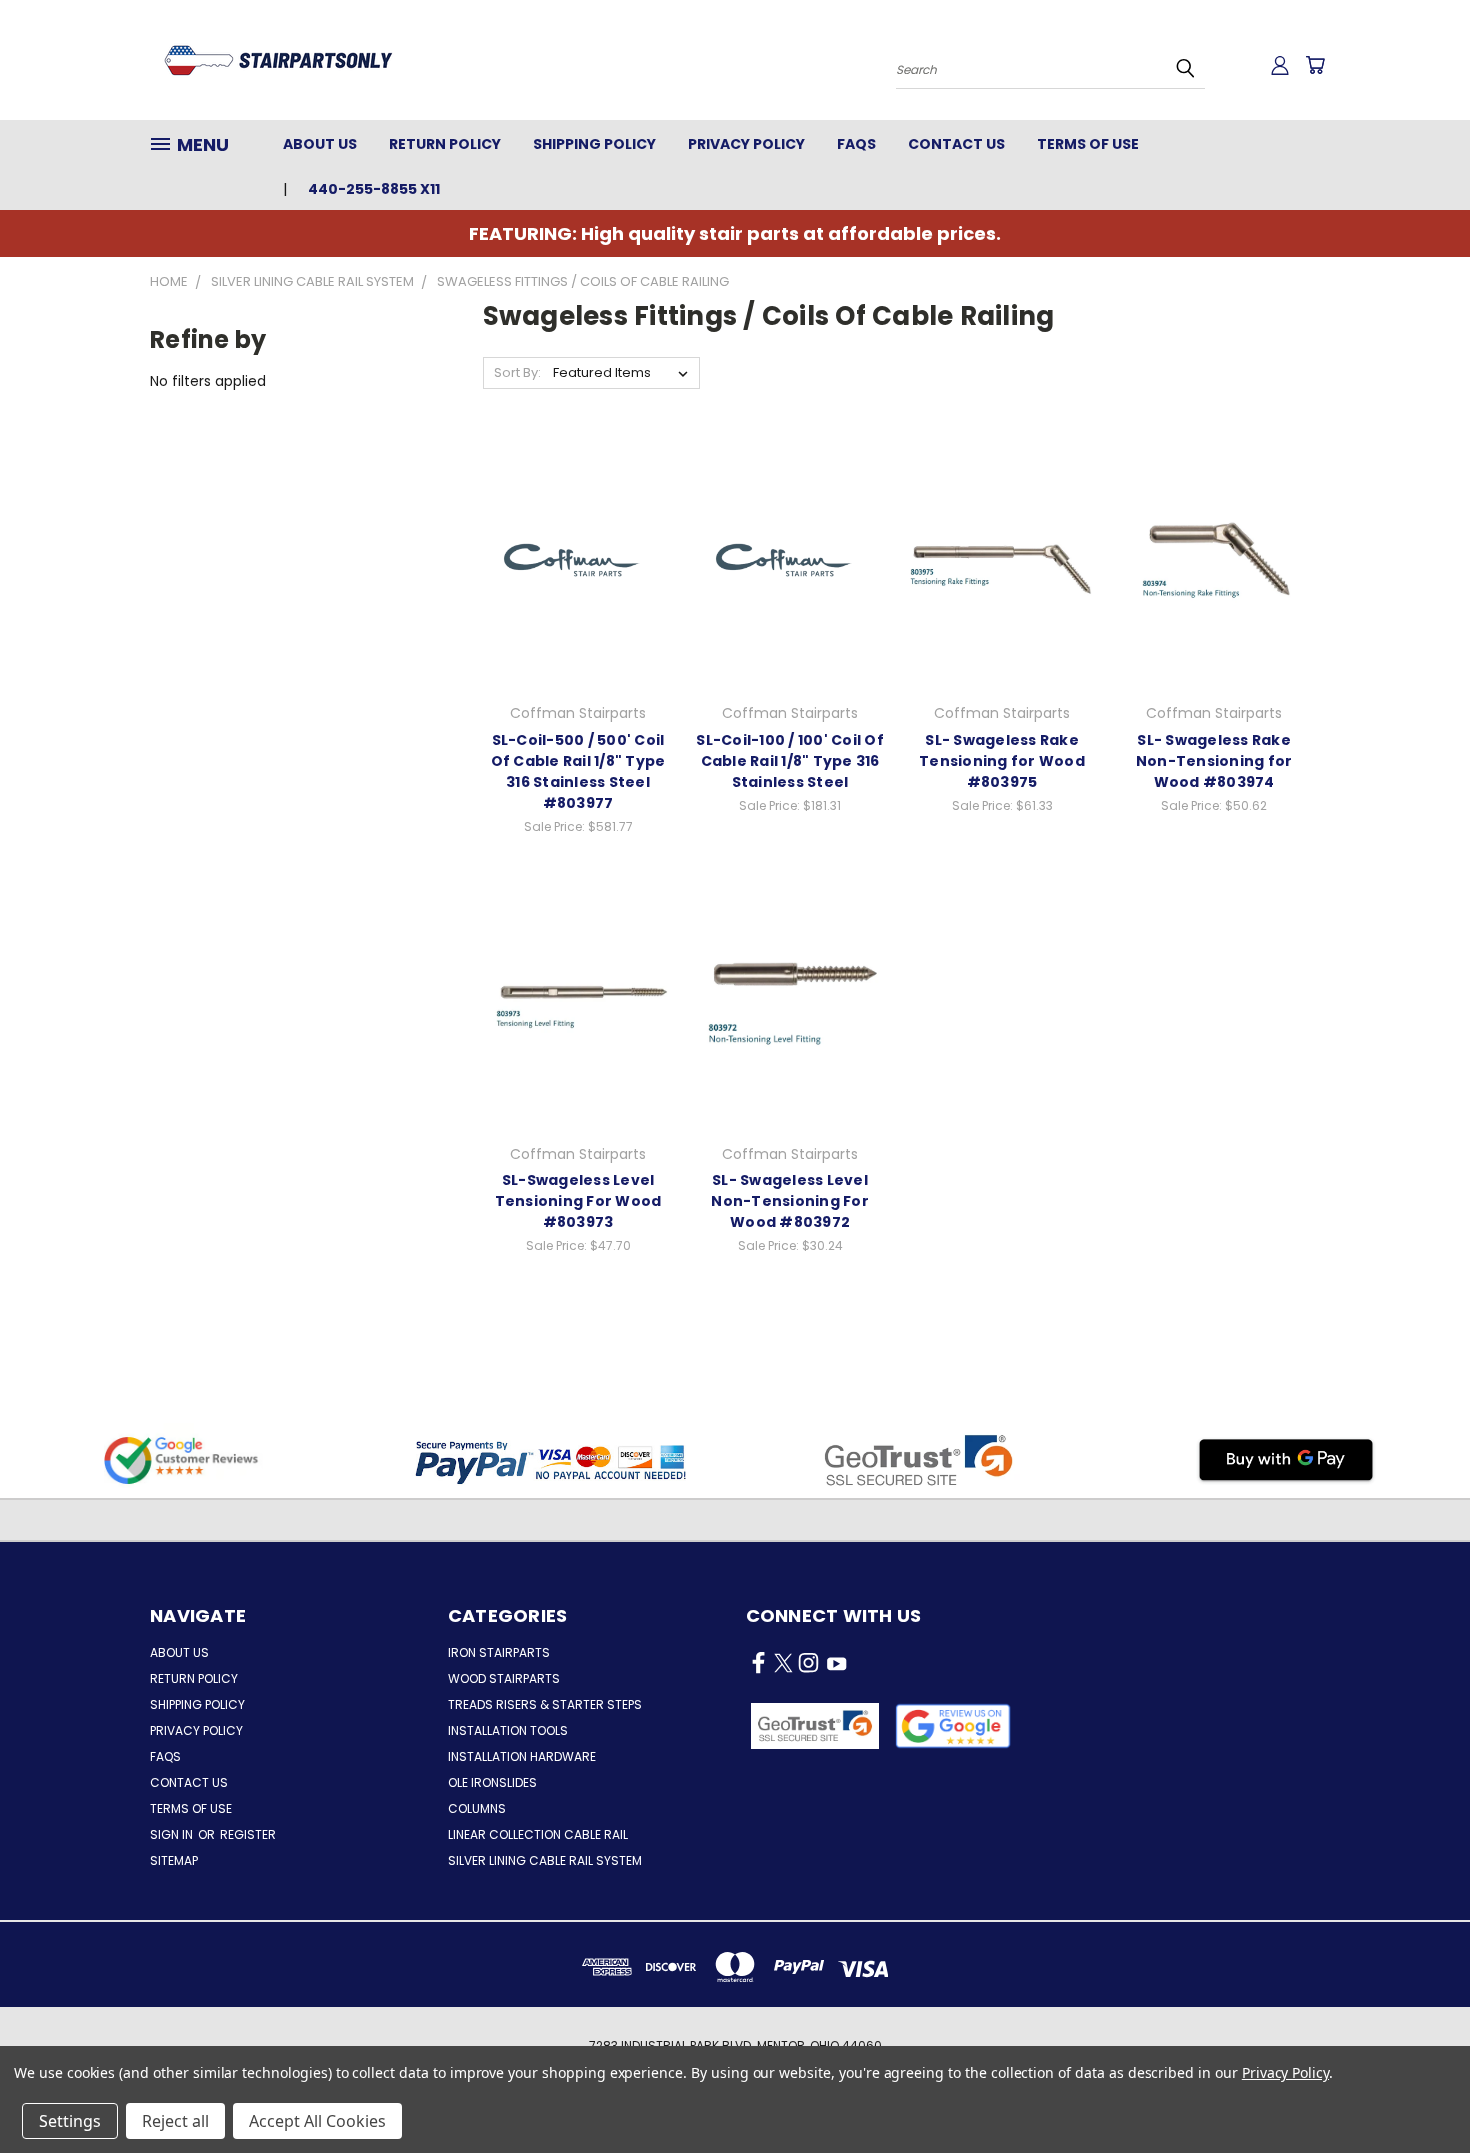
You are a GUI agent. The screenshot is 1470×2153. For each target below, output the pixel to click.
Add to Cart (578, 579)
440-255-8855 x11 (374, 189)
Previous (1417, 2090)
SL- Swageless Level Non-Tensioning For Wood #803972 (790, 1201)
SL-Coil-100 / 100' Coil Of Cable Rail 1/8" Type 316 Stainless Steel (790, 761)
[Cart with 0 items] (1315, 65)
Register (248, 1834)
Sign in (173, 1834)
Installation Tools (508, 1730)
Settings (70, 2121)
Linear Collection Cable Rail (538, 1834)
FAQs (856, 144)
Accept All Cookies (317, 2121)
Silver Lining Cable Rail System (545, 1860)
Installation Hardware (522, 1756)
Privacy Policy (746, 144)
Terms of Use (1088, 144)
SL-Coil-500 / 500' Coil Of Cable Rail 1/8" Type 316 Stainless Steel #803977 (578, 771)
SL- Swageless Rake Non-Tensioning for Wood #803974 (1214, 761)
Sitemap (174, 1860)
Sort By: (517, 372)
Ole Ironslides (492, 1782)
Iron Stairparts (499, 1652)
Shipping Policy (594, 144)
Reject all (175, 2121)
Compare (571, 542)
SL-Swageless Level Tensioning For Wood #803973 (578, 1201)
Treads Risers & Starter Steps (545, 1704)
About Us (320, 144)
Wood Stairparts (504, 1678)
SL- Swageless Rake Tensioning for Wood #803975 (1002, 761)
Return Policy (445, 144)
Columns (477, 1808)
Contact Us (956, 144)
